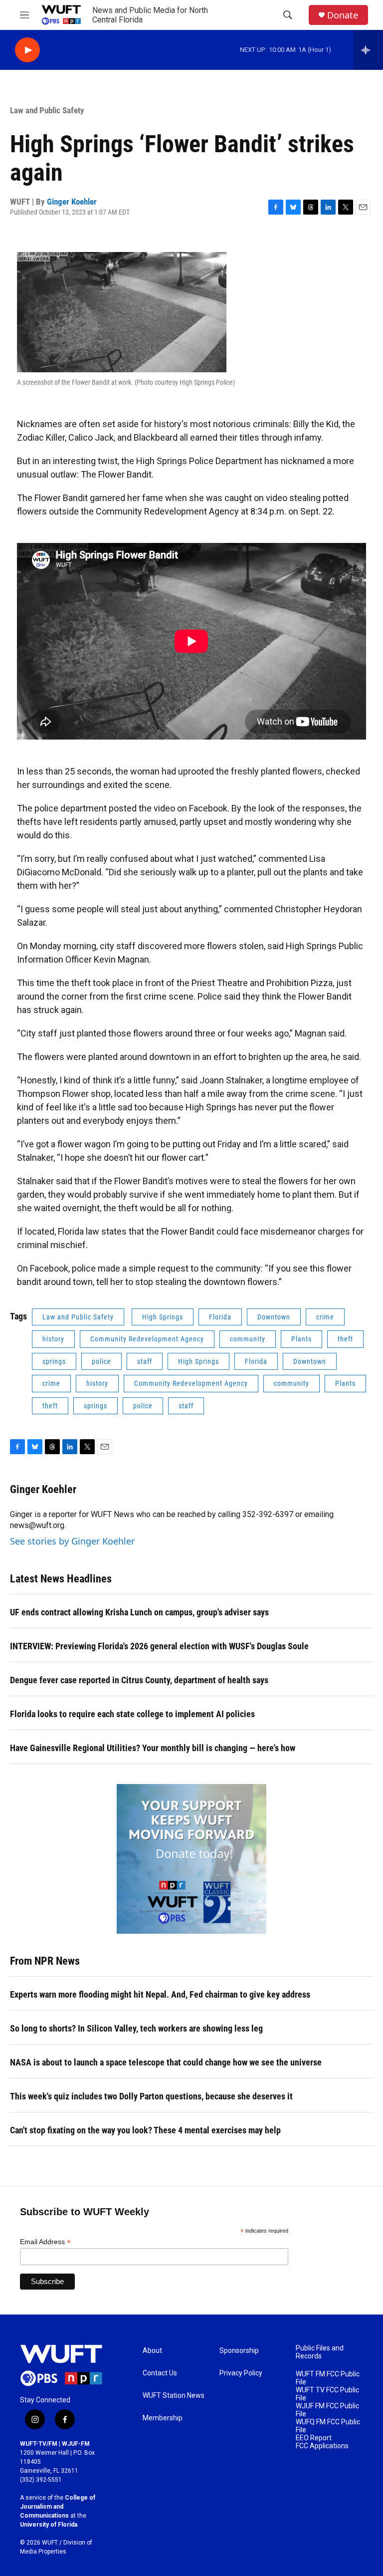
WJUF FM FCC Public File (327, 2410)
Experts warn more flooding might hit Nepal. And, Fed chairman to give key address (160, 1994)
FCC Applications (322, 2446)
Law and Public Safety (47, 110)
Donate (343, 15)
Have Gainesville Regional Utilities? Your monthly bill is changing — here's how (153, 1748)
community (248, 1339)
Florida (220, 1317)
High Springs (163, 1317)
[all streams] (368, 50)
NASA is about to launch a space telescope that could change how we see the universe (166, 2062)
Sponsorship (239, 2351)
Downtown (274, 1317)
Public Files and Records (320, 2352)
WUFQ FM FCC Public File (328, 2426)
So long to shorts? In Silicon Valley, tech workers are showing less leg (136, 2028)
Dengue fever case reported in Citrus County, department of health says (139, 1680)
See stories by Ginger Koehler (72, 1541)
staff (145, 1361)
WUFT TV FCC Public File (327, 2394)
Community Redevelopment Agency (147, 1339)
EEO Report (314, 2438)
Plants (301, 1339)
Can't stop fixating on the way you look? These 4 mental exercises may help (145, 2130)
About (152, 2351)
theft (345, 1339)
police (101, 1361)
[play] (27, 50)
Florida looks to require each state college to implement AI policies (132, 1714)
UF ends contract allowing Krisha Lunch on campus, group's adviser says (139, 1612)
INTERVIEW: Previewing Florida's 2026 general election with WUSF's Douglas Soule (159, 1646)
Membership (163, 2418)
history (53, 1339)
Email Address (45, 2242)
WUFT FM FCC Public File (328, 2378)
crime (325, 1317)
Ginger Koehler (72, 202)
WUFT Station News (174, 2396)
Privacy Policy (241, 2373)
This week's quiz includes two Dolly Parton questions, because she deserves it (151, 2096)
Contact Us (160, 2373)
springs (54, 1361)
